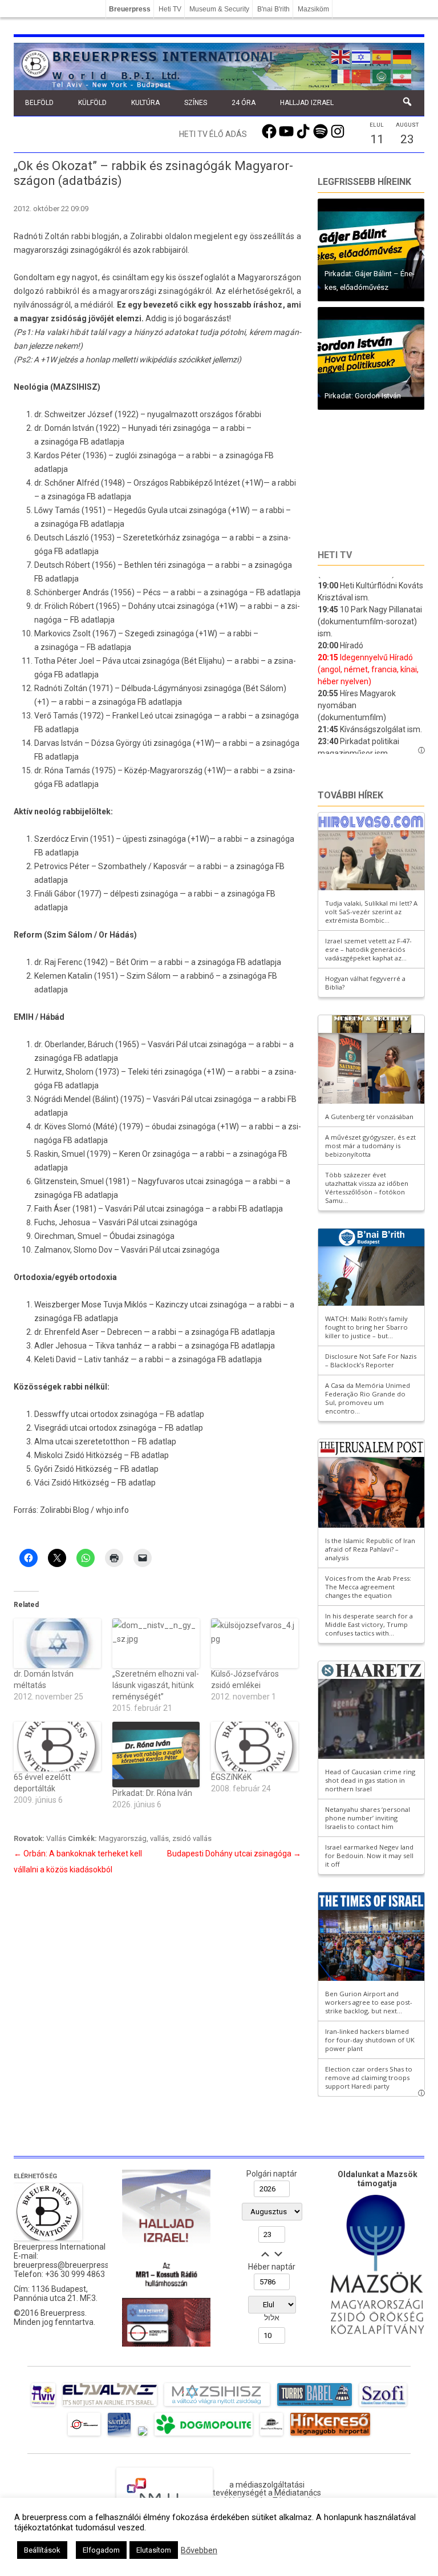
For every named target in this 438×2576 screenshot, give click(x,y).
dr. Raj (46, 962)
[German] (403, 56)
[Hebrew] (362, 56)
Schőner (60, 483)
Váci (42, 1483)
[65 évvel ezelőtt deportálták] (57, 1747)
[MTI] (84, 2436)
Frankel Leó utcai (143, 716)
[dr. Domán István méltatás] (57, 1643)
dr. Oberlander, (61, 1044)
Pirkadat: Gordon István (363, 396)
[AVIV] (43, 2406)
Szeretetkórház (153, 538)
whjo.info (112, 1510)
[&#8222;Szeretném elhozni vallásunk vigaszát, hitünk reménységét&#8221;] (156, 1643)
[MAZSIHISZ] (217, 2406)
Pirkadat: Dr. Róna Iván (152, 1793)
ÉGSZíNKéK (231, 1777)
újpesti (135, 839)
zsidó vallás (192, 1838)
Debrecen (125, 1332)
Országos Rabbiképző (174, 483)
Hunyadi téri (150, 428)
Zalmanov (52, 1250)
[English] (341, 56)
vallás (159, 1838)
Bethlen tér (144, 565)
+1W (253, 483)
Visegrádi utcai (61, 1428)
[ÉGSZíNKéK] (255, 1747)
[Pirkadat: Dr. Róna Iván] (156, 1755)
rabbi (245, 538)
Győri (43, 1469)
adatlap (155, 1455)
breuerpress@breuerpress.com (70, 2265)
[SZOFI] (383, 2406)
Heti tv (335, 555)
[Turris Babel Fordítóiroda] (315, 2406)
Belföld (39, 103)
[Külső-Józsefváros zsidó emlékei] (255, 1643)
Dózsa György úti (121, 743)
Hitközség (104, 1455)
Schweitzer (65, 414)
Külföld (92, 103)
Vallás (56, 1838)
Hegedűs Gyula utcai (151, 510)
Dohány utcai (152, 606)
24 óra (244, 103)
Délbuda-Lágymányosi (162, 688)
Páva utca (121, 661)
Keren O (133, 1154)
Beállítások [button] (42, 2550)
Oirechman (54, 1236)
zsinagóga (59, 442)
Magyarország (123, 1838)
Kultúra (145, 103)
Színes (196, 103)
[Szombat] (119, 2436)
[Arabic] (382, 75)
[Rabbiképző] (143, 2436)
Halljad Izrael (307, 103)
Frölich (56, 606)
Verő (44, 716)
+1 (42, 702)
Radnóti (49, 688)
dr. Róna (50, 770)
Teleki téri (146, 1072)
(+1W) (239, 510)
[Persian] (403, 75)
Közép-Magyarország (163, 770)
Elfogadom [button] (101, 2550)
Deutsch (50, 565)
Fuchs (45, 1222)
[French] (341, 75)
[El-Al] (110, 2406)
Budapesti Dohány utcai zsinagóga (234, 1854)
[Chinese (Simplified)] (362, 75)
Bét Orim (132, 962)
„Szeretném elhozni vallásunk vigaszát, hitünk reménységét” (156, 1685)
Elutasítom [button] (154, 2550)
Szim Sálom (149, 976)
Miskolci (49, 1455)
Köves (55, 1127)
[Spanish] (382, 56)
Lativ (93, 1359)
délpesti (125, 894)
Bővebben (199, 2550)
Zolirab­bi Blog (64, 1510)
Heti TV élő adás (213, 134)
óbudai (165, 1127)
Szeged (139, 633)
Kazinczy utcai (182, 1305)
